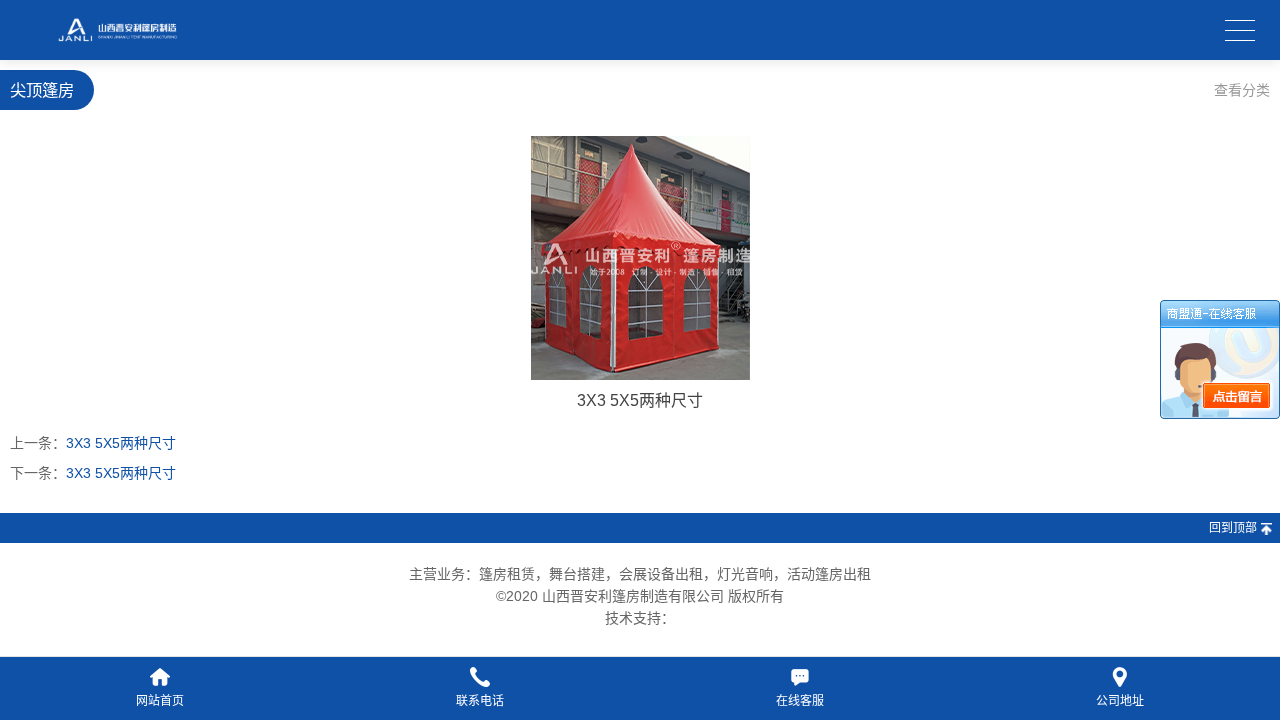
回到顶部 (1233, 528)
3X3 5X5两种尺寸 (121, 443)
